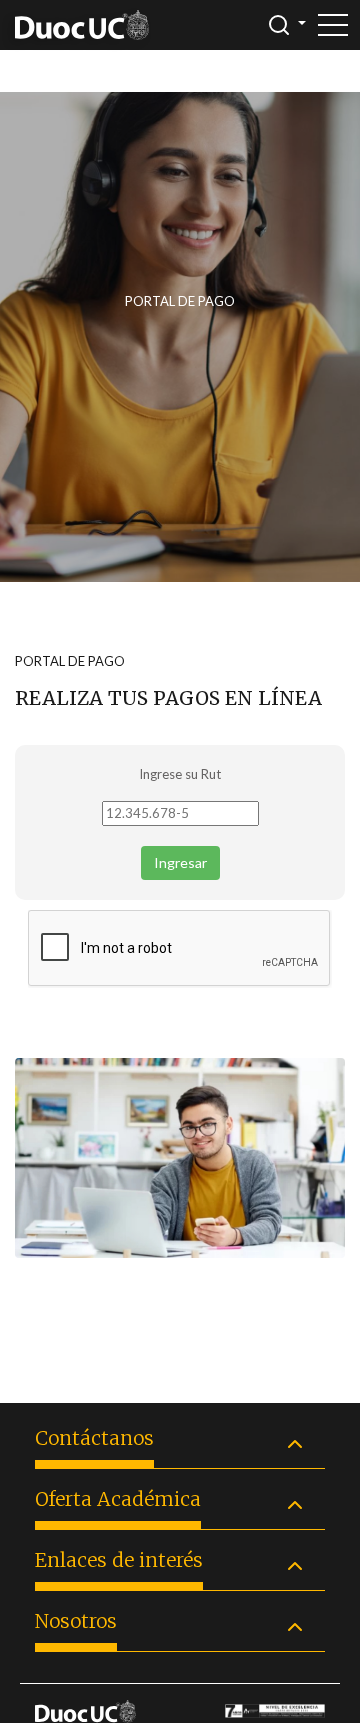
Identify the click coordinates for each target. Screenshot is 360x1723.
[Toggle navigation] (333, 25)
